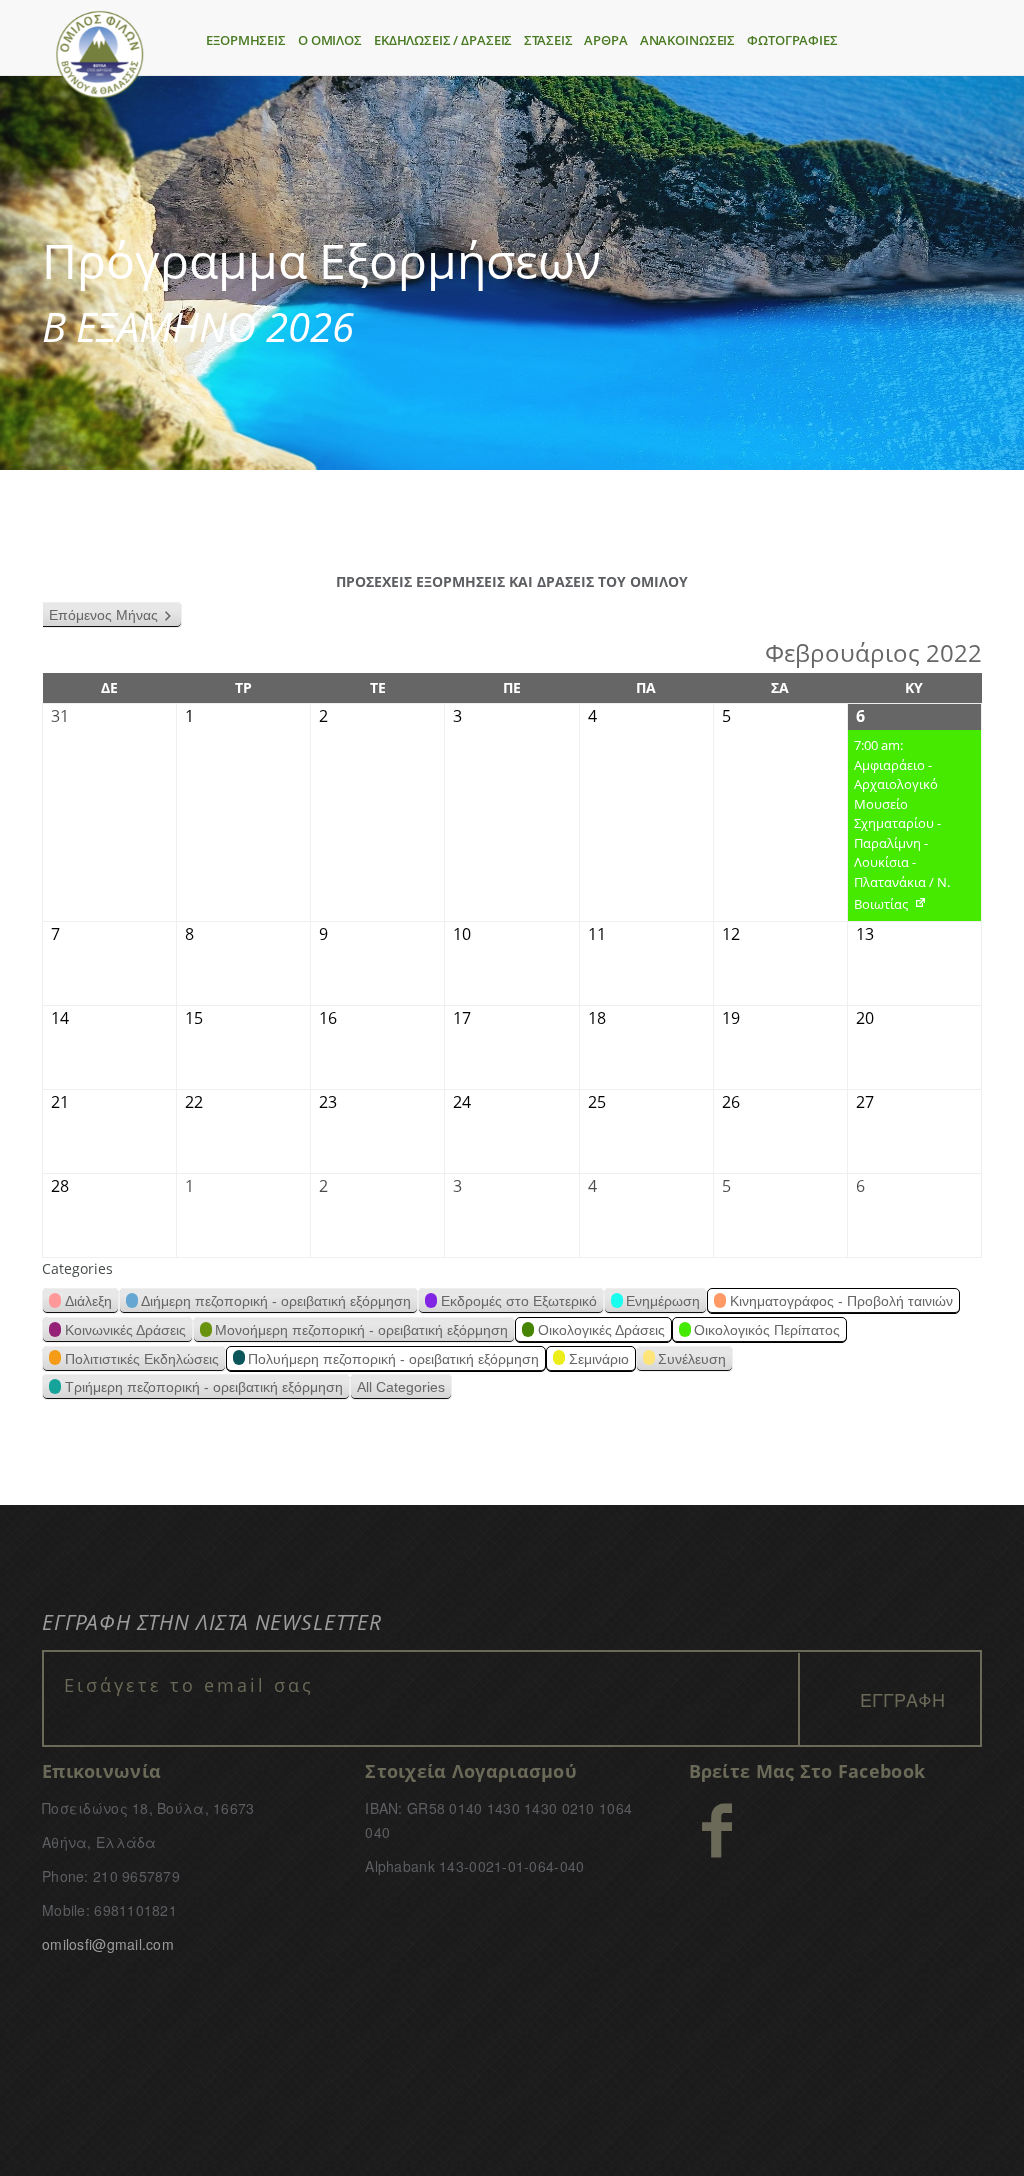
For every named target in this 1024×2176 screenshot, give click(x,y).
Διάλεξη (88, 1301)
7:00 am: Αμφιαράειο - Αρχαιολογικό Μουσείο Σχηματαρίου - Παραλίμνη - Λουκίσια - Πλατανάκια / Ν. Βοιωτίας (899, 828)
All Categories (401, 1387)
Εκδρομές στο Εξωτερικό (519, 1301)
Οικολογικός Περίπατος (767, 1330)
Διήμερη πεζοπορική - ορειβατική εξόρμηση (276, 1301)
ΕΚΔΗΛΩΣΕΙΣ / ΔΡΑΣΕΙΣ (443, 40)
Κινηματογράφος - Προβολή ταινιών (841, 1301)
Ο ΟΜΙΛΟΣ (330, 40)
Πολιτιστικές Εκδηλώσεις (142, 1359)
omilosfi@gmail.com (108, 1944)
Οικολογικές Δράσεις (601, 1330)
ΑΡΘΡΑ (605, 40)
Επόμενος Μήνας (103, 615)
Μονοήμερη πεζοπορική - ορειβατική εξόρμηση (361, 1330)
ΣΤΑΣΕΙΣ (548, 40)
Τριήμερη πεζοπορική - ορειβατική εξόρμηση (204, 1387)
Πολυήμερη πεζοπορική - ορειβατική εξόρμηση (393, 1359)
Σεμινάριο (599, 1359)
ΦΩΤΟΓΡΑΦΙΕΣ (792, 40)
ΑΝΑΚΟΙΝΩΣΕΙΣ (687, 40)
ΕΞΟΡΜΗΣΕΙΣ (246, 40)
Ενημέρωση (663, 1301)
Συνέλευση (692, 1359)
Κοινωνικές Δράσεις (125, 1330)
